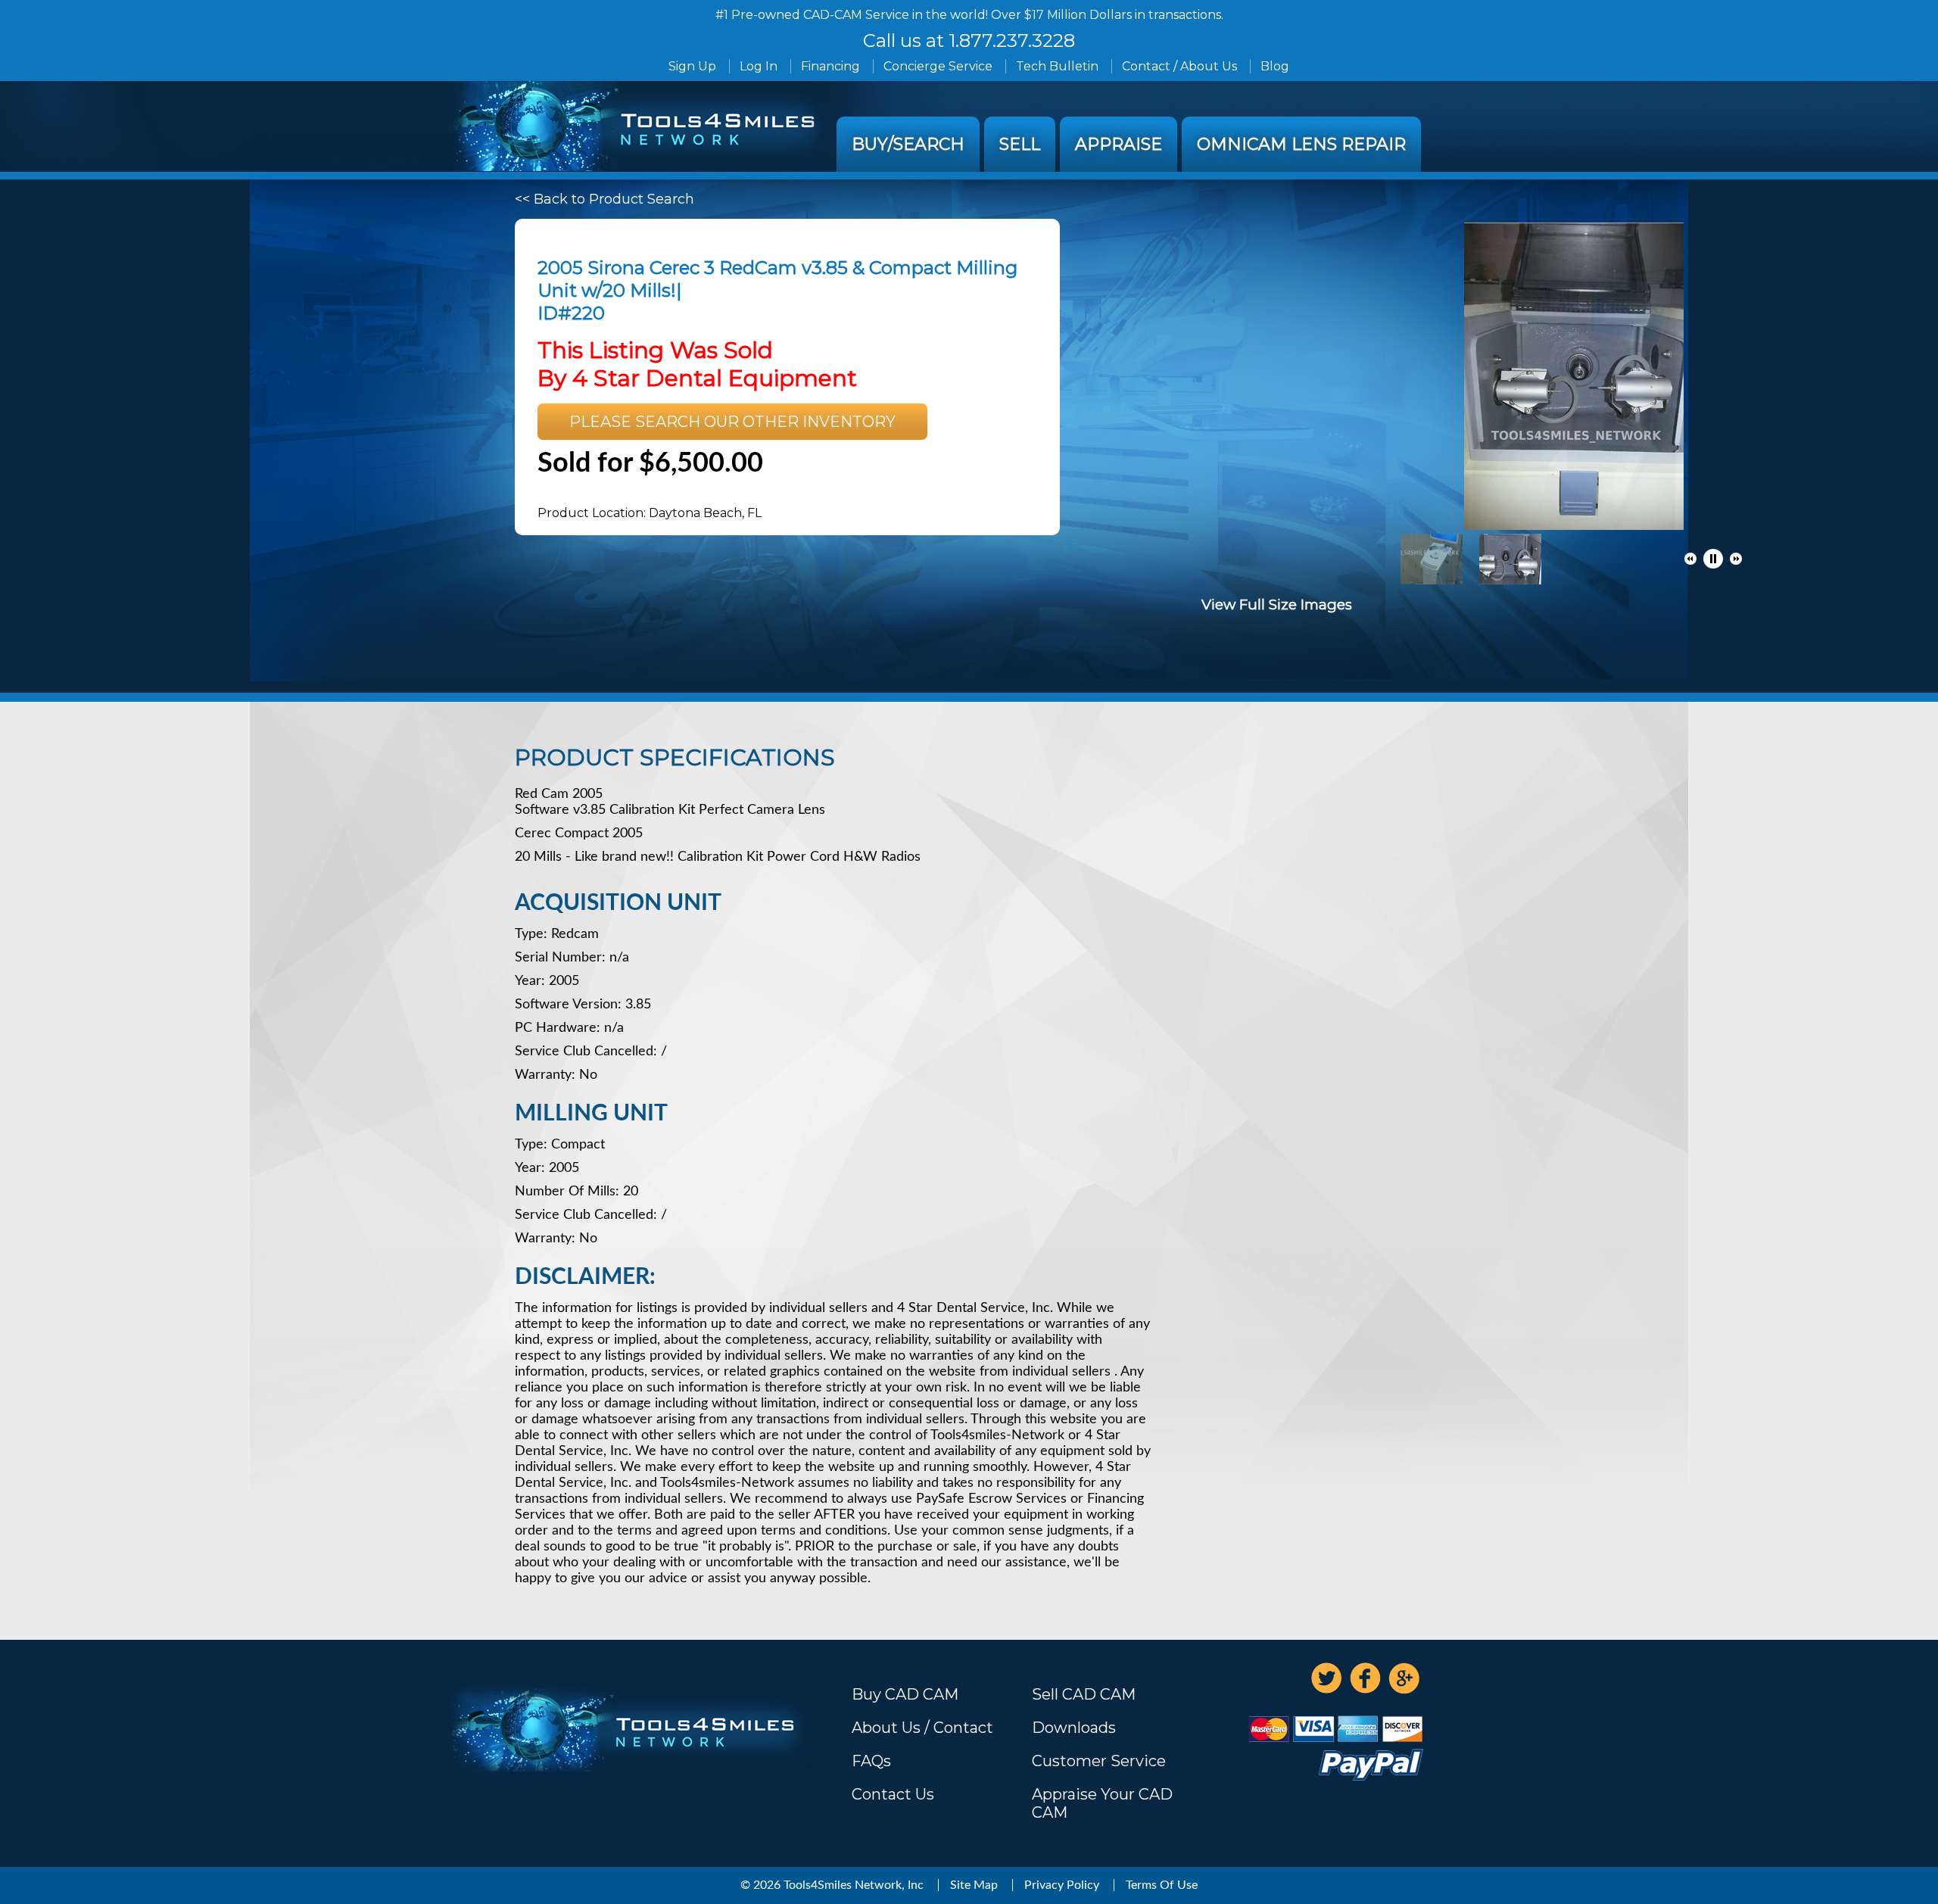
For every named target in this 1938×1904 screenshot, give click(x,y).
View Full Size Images (1277, 605)
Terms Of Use (1162, 1885)
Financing (830, 66)
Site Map (974, 1885)
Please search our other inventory (732, 422)
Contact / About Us (1179, 66)
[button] (1690, 559)
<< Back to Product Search (604, 199)
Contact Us (893, 1794)
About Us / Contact (922, 1728)
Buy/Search (908, 144)
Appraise (1119, 144)
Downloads (1074, 1728)
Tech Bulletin (1057, 66)
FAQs (871, 1761)
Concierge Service (938, 66)
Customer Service (1099, 1761)
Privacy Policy (1062, 1885)
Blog (1275, 66)
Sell (1020, 144)
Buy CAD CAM (905, 1694)
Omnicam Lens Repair (1301, 144)
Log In (759, 66)
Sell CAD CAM (1084, 1694)
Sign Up (692, 66)
